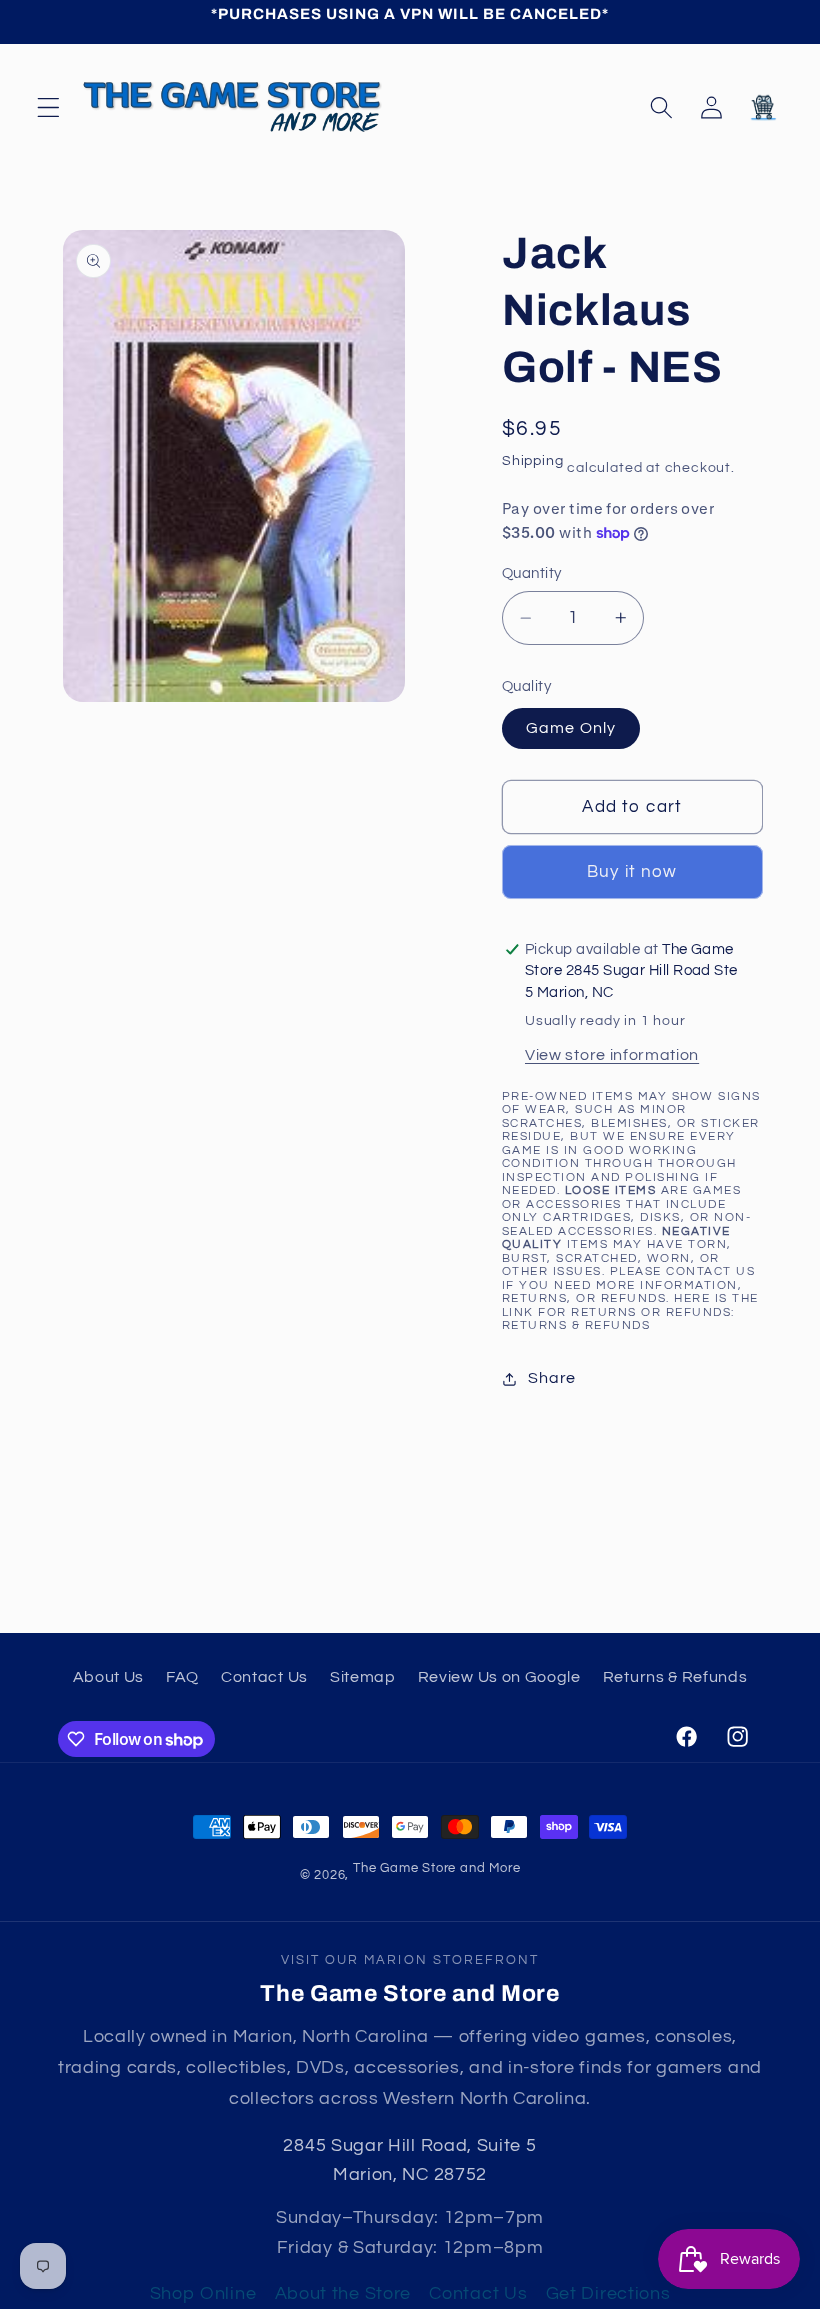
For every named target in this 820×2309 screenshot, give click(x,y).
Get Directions (608, 2293)
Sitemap (363, 1677)
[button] (48, 107)
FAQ (182, 1677)
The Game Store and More (437, 1868)
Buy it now (632, 872)
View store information (612, 1055)
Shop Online (203, 2293)
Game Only (571, 728)
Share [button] (551, 1378)
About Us (109, 1677)
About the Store (343, 2293)
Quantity (532, 573)
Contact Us (264, 1677)
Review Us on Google (499, 1677)
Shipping (532, 461)
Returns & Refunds (576, 1325)
